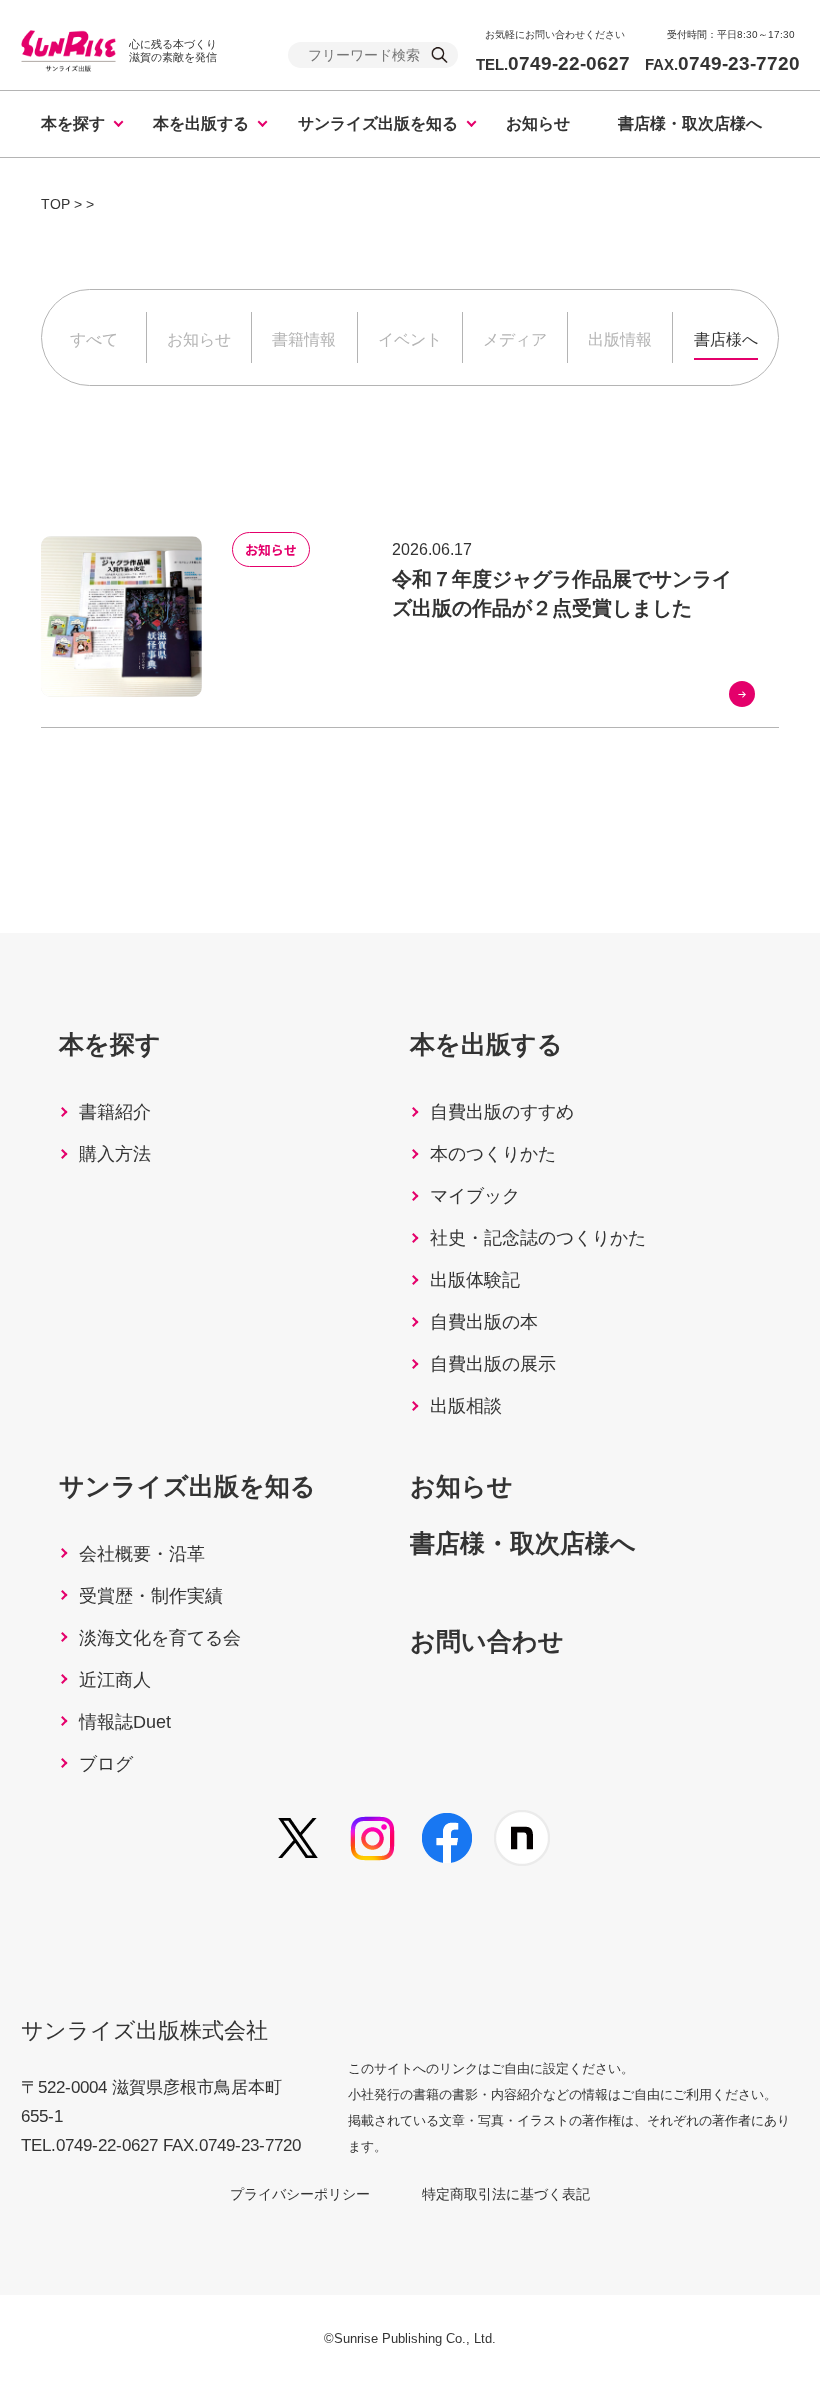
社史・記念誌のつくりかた (538, 1238)
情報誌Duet (125, 1722)
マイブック (475, 1196)
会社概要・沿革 (142, 1554)
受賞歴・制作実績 (151, 1596)
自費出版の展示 (493, 1364)
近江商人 (115, 1680)
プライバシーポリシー (300, 2194)
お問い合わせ (487, 1641)
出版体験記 (475, 1280)
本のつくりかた (493, 1154)
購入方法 (115, 1154)
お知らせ (538, 123)
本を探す (73, 123)
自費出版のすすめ (502, 1112)
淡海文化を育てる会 (160, 1638)
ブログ (106, 1764)
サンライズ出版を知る (378, 123)
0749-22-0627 (553, 63)
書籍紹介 (115, 1112)
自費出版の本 (484, 1322)
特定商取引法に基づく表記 (506, 2194)
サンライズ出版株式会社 (144, 2030)
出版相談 (466, 1406)
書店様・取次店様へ (690, 123)
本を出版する (201, 123)
